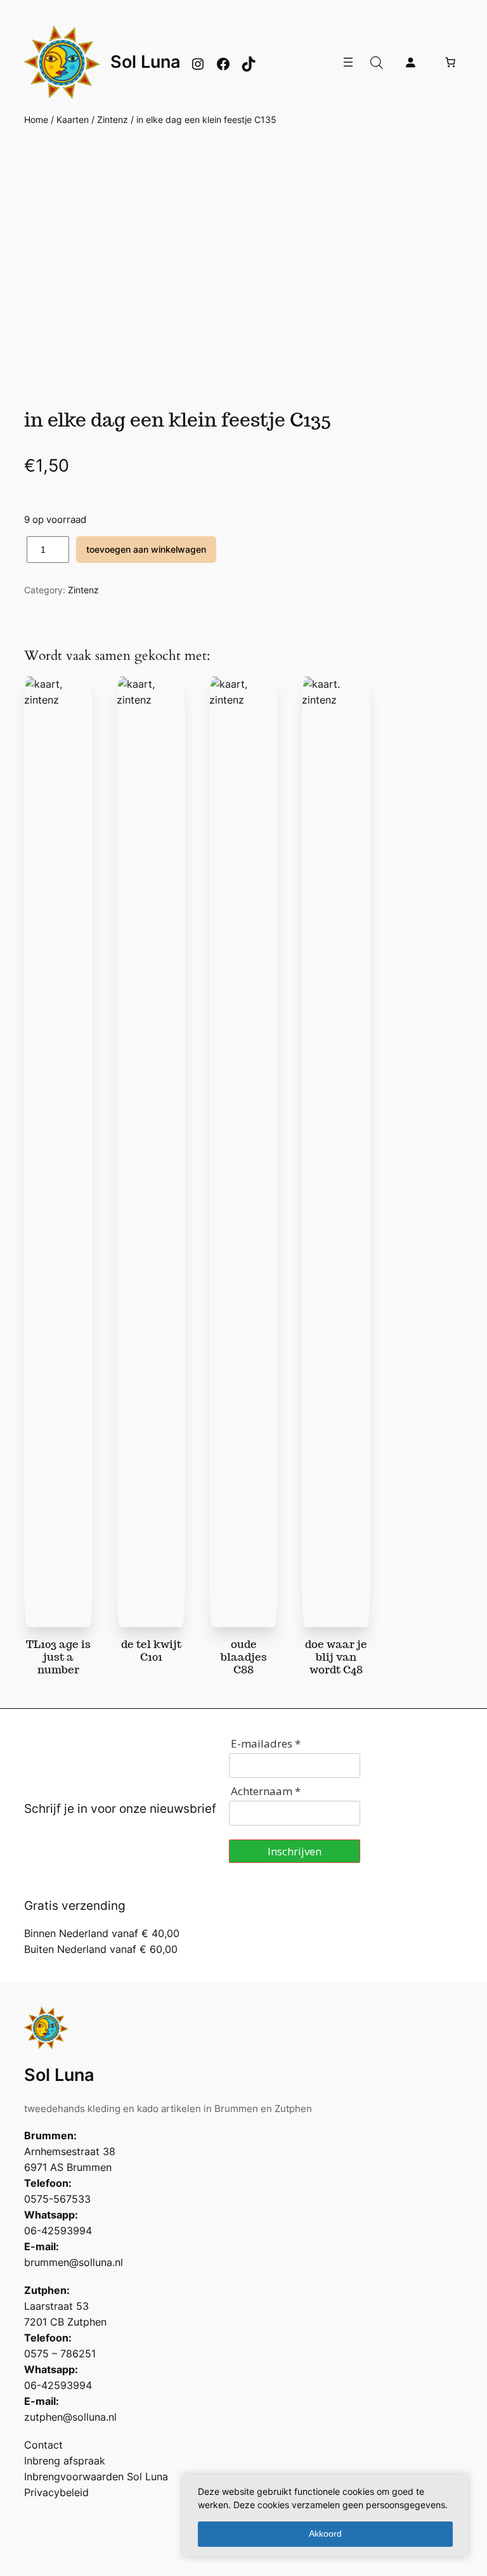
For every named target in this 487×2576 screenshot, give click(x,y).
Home (36, 119)
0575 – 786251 (60, 2354)
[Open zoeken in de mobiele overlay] (377, 62)
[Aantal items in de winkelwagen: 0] (450, 62)
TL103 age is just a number (58, 1657)
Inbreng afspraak (65, 2461)
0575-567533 (57, 2199)
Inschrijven (295, 1851)
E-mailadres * (266, 1743)
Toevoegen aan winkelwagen (146, 549)
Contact (43, 2445)
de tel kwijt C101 (151, 1651)
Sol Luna (146, 61)
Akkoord (325, 2534)
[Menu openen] (348, 62)
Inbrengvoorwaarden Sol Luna (96, 2476)
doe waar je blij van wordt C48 (336, 1657)
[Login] (410, 62)
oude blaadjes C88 (244, 1657)
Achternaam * (266, 1791)
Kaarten (73, 119)
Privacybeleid (56, 2492)
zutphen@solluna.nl (70, 2417)
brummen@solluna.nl (74, 2262)
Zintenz (113, 119)
